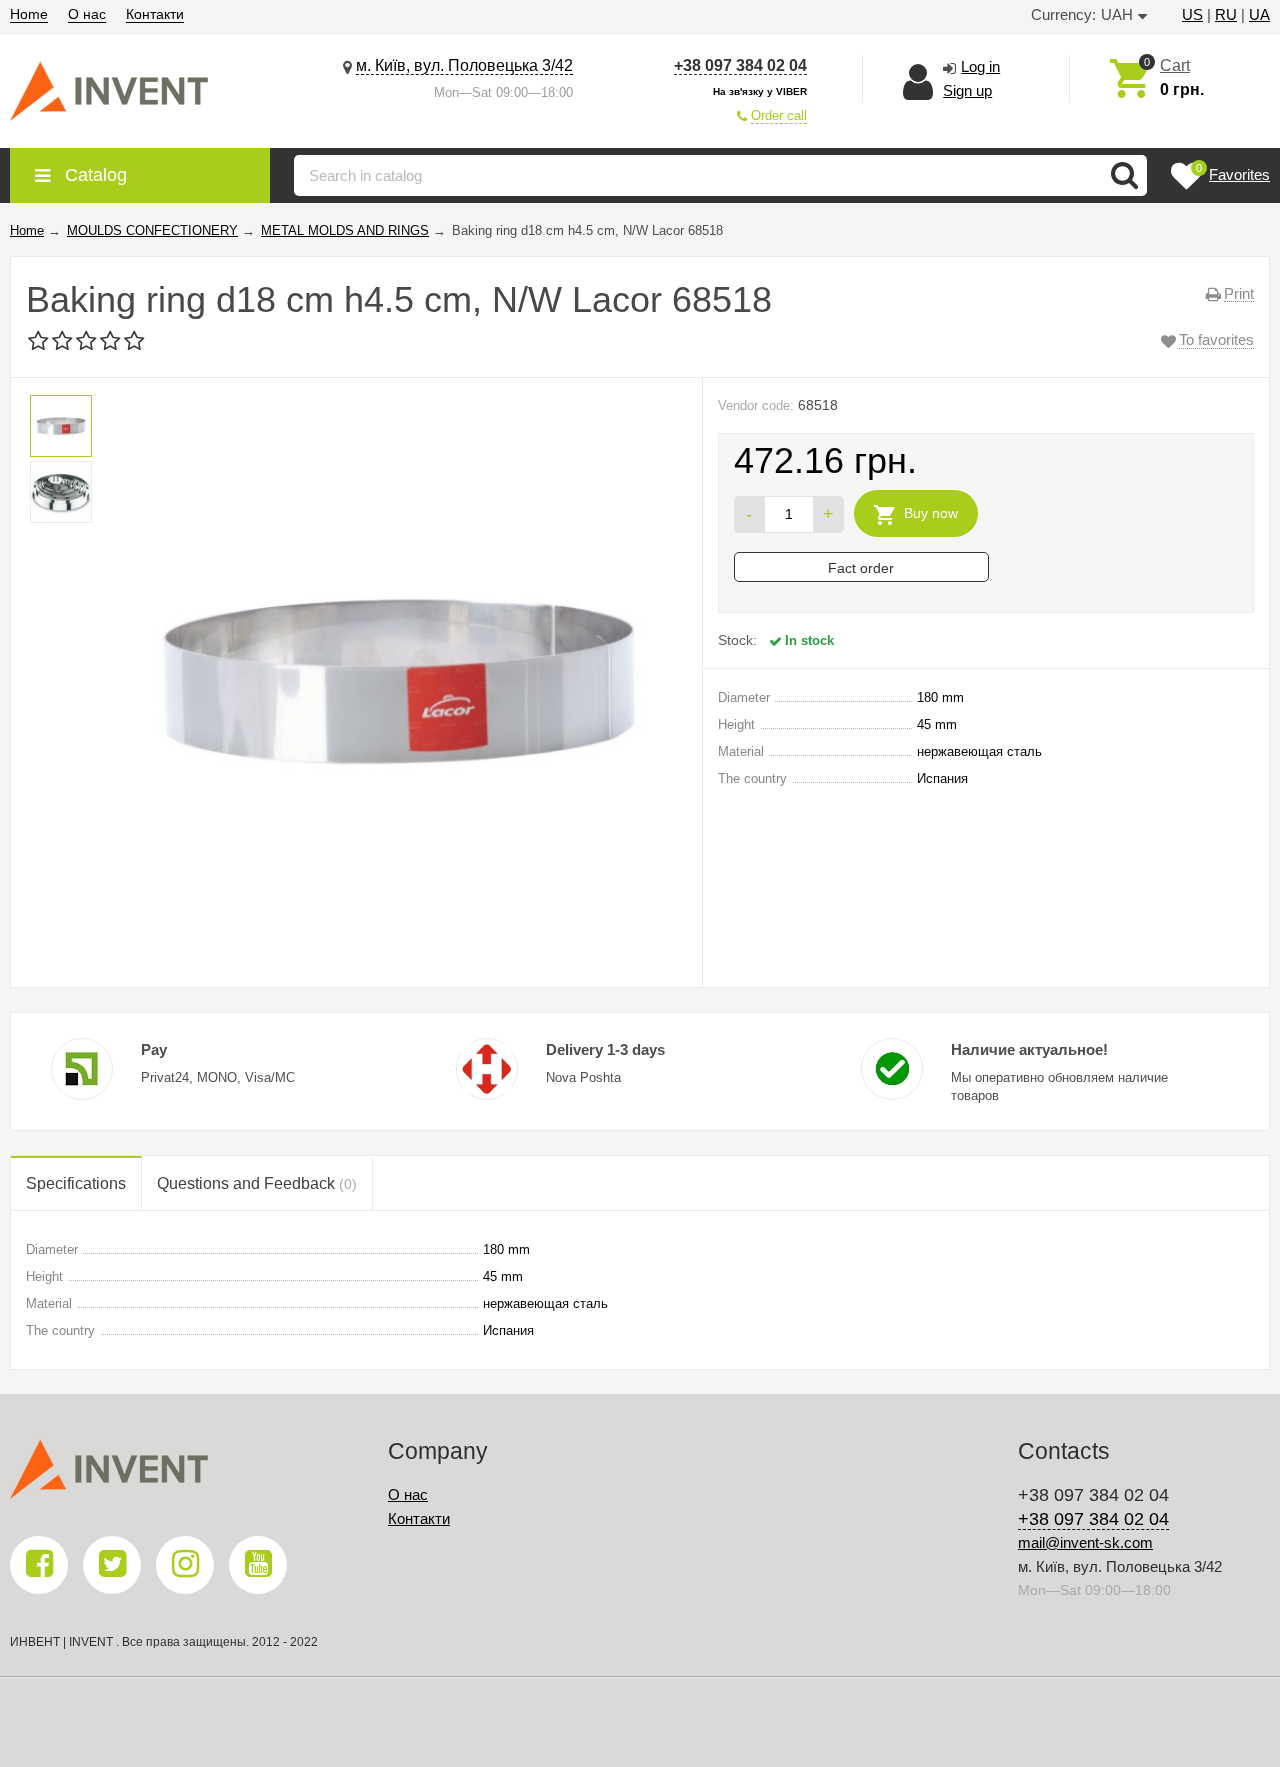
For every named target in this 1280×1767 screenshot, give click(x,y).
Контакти (155, 14)
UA (1259, 14)
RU (1226, 14)
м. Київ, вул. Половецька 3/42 (464, 65)
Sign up (967, 90)
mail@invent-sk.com (1085, 1542)
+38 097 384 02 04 (740, 65)
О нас (87, 14)
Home (29, 14)
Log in (980, 66)
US (1192, 14)
